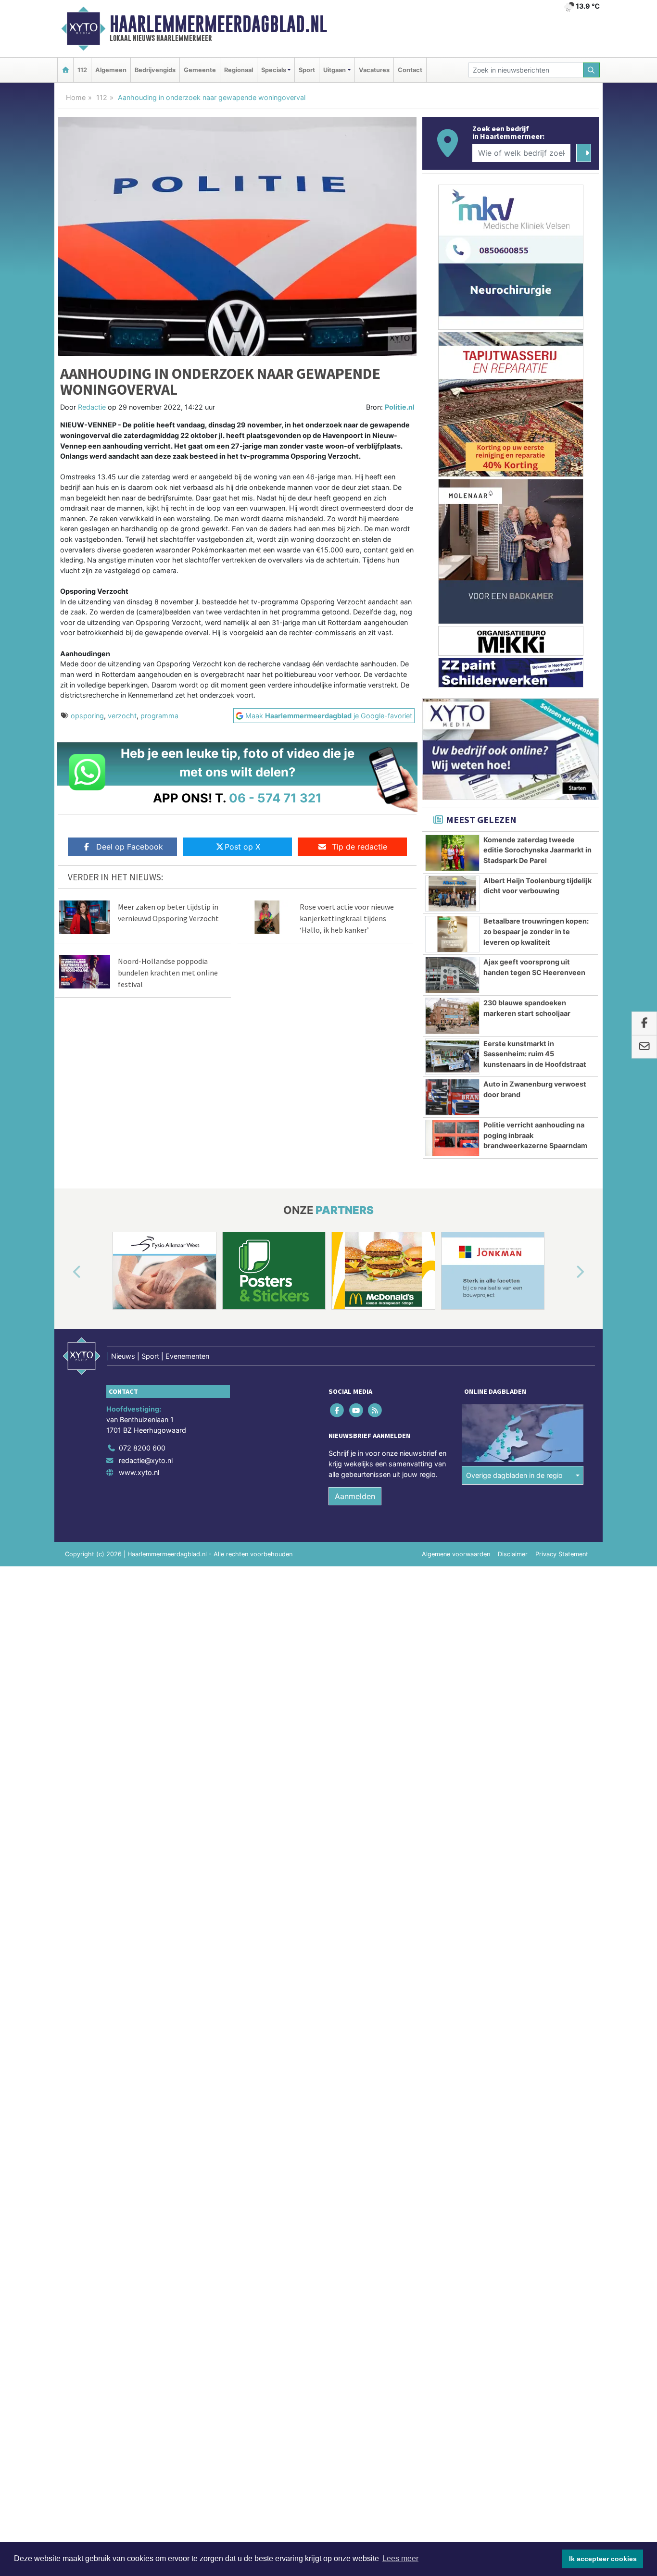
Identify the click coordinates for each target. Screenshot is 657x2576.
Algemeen (111, 70)
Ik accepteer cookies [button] (603, 2559)
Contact (410, 70)
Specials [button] (274, 70)
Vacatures (374, 70)
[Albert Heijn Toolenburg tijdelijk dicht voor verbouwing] (452, 894)
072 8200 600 (142, 1448)
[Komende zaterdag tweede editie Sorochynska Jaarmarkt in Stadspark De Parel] (452, 853)
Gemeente (200, 70)
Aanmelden (355, 1496)
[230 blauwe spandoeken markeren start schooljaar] (452, 1016)
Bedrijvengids (155, 70)
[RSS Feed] (375, 1410)
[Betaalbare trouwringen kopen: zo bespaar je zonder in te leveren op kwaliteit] (452, 934)
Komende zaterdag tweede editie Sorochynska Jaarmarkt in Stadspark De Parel (537, 850)
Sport (307, 70)
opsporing (87, 716)
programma (159, 716)
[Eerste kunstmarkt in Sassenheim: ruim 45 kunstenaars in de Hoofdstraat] (452, 1057)
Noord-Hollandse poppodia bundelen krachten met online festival (168, 973)
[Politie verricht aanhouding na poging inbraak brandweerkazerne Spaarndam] (452, 1138)
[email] (644, 1047)
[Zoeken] (592, 70)
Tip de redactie (360, 847)
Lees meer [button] (400, 2558)
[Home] (65, 70)
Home (76, 97)
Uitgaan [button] (335, 70)
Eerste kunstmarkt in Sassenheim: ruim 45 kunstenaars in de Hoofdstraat (535, 1054)
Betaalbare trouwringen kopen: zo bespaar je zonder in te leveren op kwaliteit (536, 931)
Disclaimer (513, 1554)
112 (82, 70)
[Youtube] (357, 1410)
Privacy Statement (562, 1554)
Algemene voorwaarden (456, 1554)
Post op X (242, 847)
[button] (66, 1273)
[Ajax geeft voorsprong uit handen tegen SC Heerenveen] (452, 975)
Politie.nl (400, 407)
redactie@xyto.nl (146, 1460)
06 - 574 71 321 (275, 798)
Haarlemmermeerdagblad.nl (218, 24)
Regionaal (239, 70)
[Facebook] (338, 1410)
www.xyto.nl (139, 1472)
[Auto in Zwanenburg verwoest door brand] (452, 1097)
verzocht (122, 716)
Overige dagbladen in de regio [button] (514, 1475)
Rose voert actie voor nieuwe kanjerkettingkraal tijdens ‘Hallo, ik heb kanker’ (347, 918)
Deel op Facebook (130, 847)
